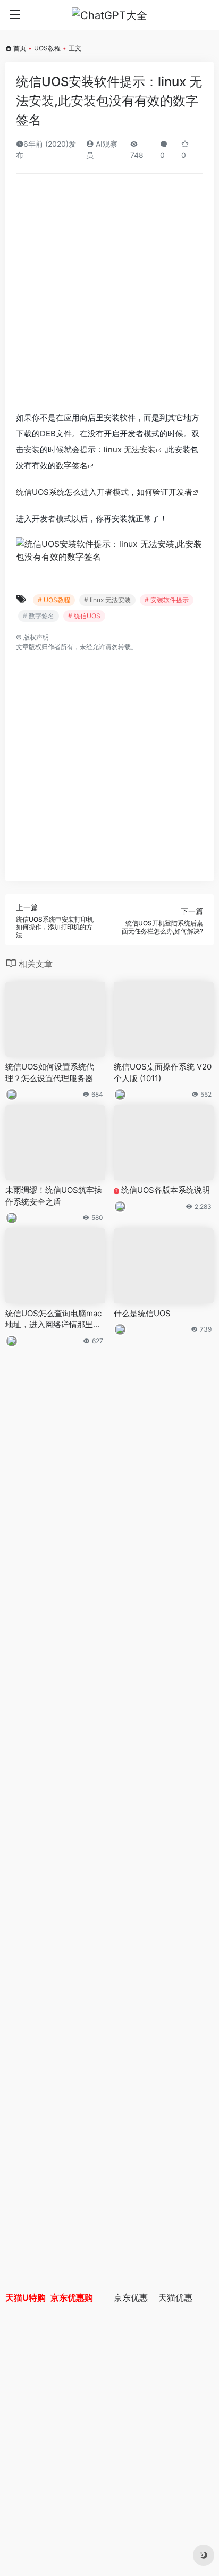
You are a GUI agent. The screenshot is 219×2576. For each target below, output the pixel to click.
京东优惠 (131, 2297)
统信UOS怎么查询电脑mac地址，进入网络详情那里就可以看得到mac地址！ (53, 1319)
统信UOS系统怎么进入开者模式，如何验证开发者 (104, 492)
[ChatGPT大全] (109, 15)
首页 (20, 48)
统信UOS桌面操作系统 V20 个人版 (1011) (163, 1072)
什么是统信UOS (142, 1313)
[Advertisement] (109, 296)
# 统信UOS (84, 616)
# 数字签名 (39, 616)
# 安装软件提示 (167, 600)
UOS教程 (47, 48)
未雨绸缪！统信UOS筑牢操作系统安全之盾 (54, 1196)
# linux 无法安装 (107, 600)
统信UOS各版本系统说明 (163, 1190)
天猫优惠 (175, 2297)
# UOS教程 (54, 600)
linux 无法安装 (130, 449)
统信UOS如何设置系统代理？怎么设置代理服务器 (50, 1072)
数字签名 (72, 465)
